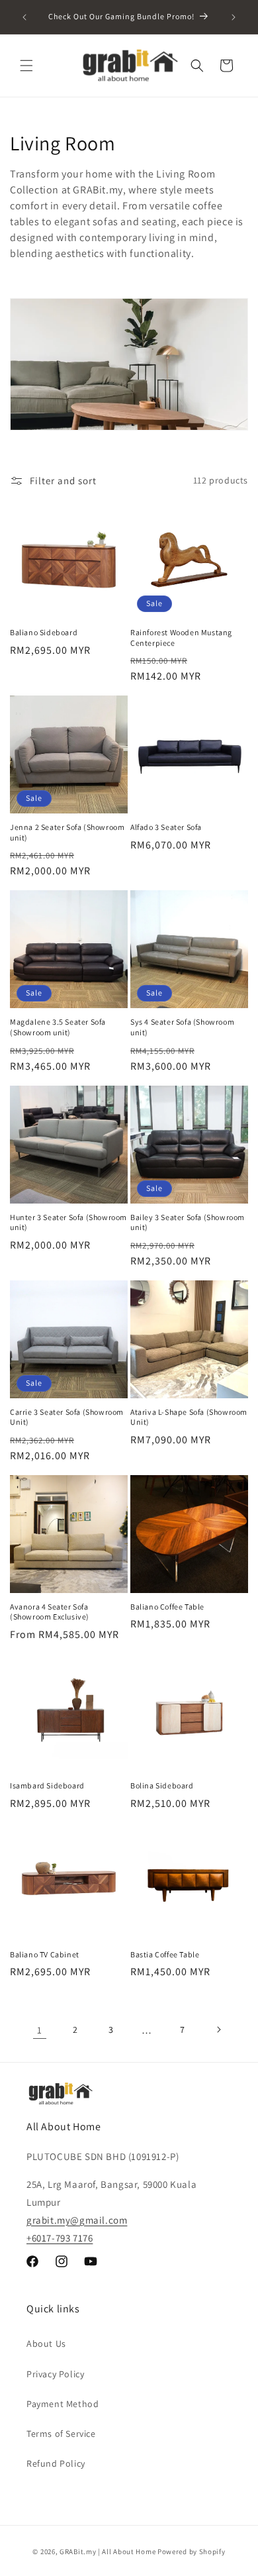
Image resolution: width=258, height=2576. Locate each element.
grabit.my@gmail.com (77, 2220)
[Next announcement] (234, 17)
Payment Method (63, 2404)
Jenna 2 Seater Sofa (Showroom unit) (67, 832)
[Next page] (218, 2030)
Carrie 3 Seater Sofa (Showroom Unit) (67, 1417)
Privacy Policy (55, 2374)
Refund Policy (56, 2463)
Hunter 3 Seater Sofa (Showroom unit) (68, 1222)
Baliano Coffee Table (167, 1607)
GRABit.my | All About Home (107, 2551)
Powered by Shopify (192, 2551)
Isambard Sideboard (47, 1785)
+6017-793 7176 (60, 2238)
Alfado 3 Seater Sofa (166, 827)
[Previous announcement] (24, 17)
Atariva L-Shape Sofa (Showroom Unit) (189, 1417)
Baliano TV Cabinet (45, 1954)
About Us (46, 2344)
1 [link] (40, 2030)
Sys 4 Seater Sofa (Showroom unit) (182, 1027)
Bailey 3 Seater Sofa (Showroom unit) (188, 1222)
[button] (26, 66)
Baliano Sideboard (44, 632)
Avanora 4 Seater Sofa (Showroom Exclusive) (50, 1612)
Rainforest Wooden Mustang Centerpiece (181, 638)
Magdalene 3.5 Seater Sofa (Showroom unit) (58, 1027)
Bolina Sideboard (162, 1785)
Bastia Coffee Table (165, 1954)
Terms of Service (61, 2434)
